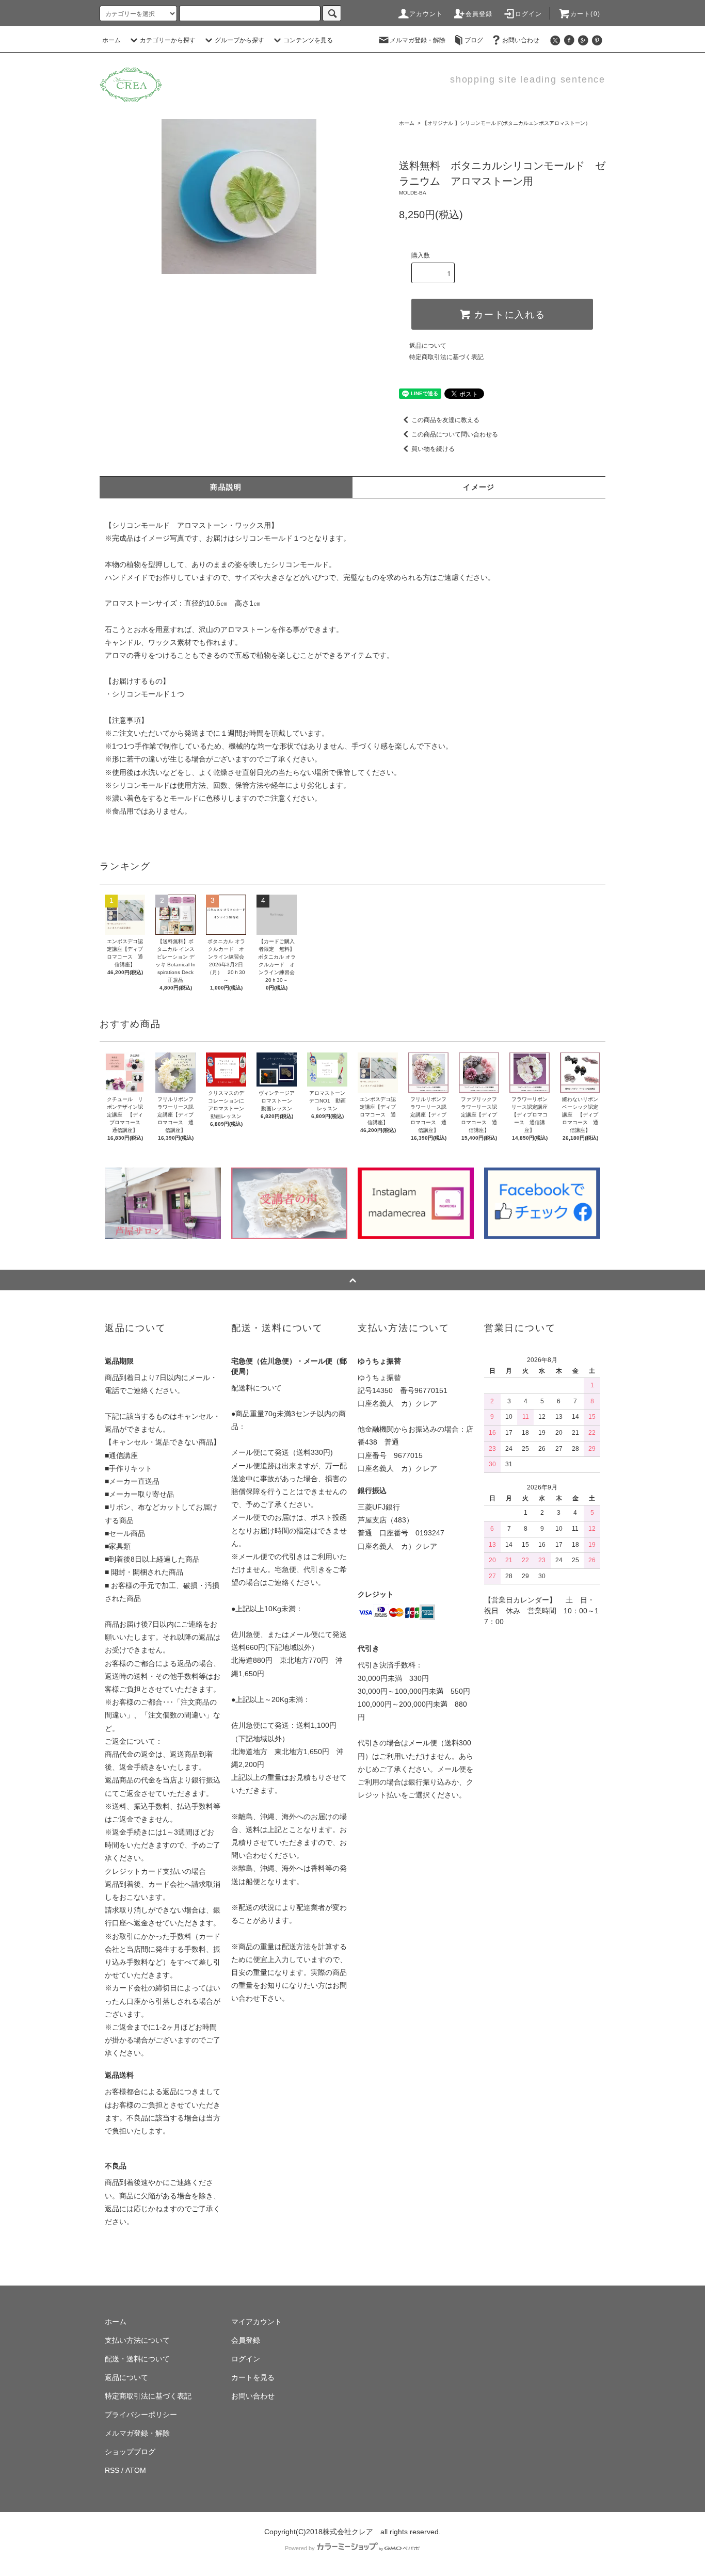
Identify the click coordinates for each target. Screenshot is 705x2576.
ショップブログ (130, 2452)
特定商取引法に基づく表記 (446, 357)
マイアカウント (257, 2322)
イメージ (479, 487)
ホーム (111, 40)
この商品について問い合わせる (455, 434)
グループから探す (239, 40)
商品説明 (226, 487)
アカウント (426, 14)
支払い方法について (137, 2340)
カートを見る (253, 2377)
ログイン (529, 14)
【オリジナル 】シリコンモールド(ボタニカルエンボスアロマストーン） (506, 123)
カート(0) (585, 14)
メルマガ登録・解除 (418, 40)
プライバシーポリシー (141, 2415)
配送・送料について (137, 2359)
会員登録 (479, 14)
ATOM (136, 2470)
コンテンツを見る (308, 40)
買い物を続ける (433, 449)
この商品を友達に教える (445, 420)
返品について (428, 346)
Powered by (300, 2548)
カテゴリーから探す (168, 40)
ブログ (474, 40)
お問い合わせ (521, 40)
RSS (112, 2470)
